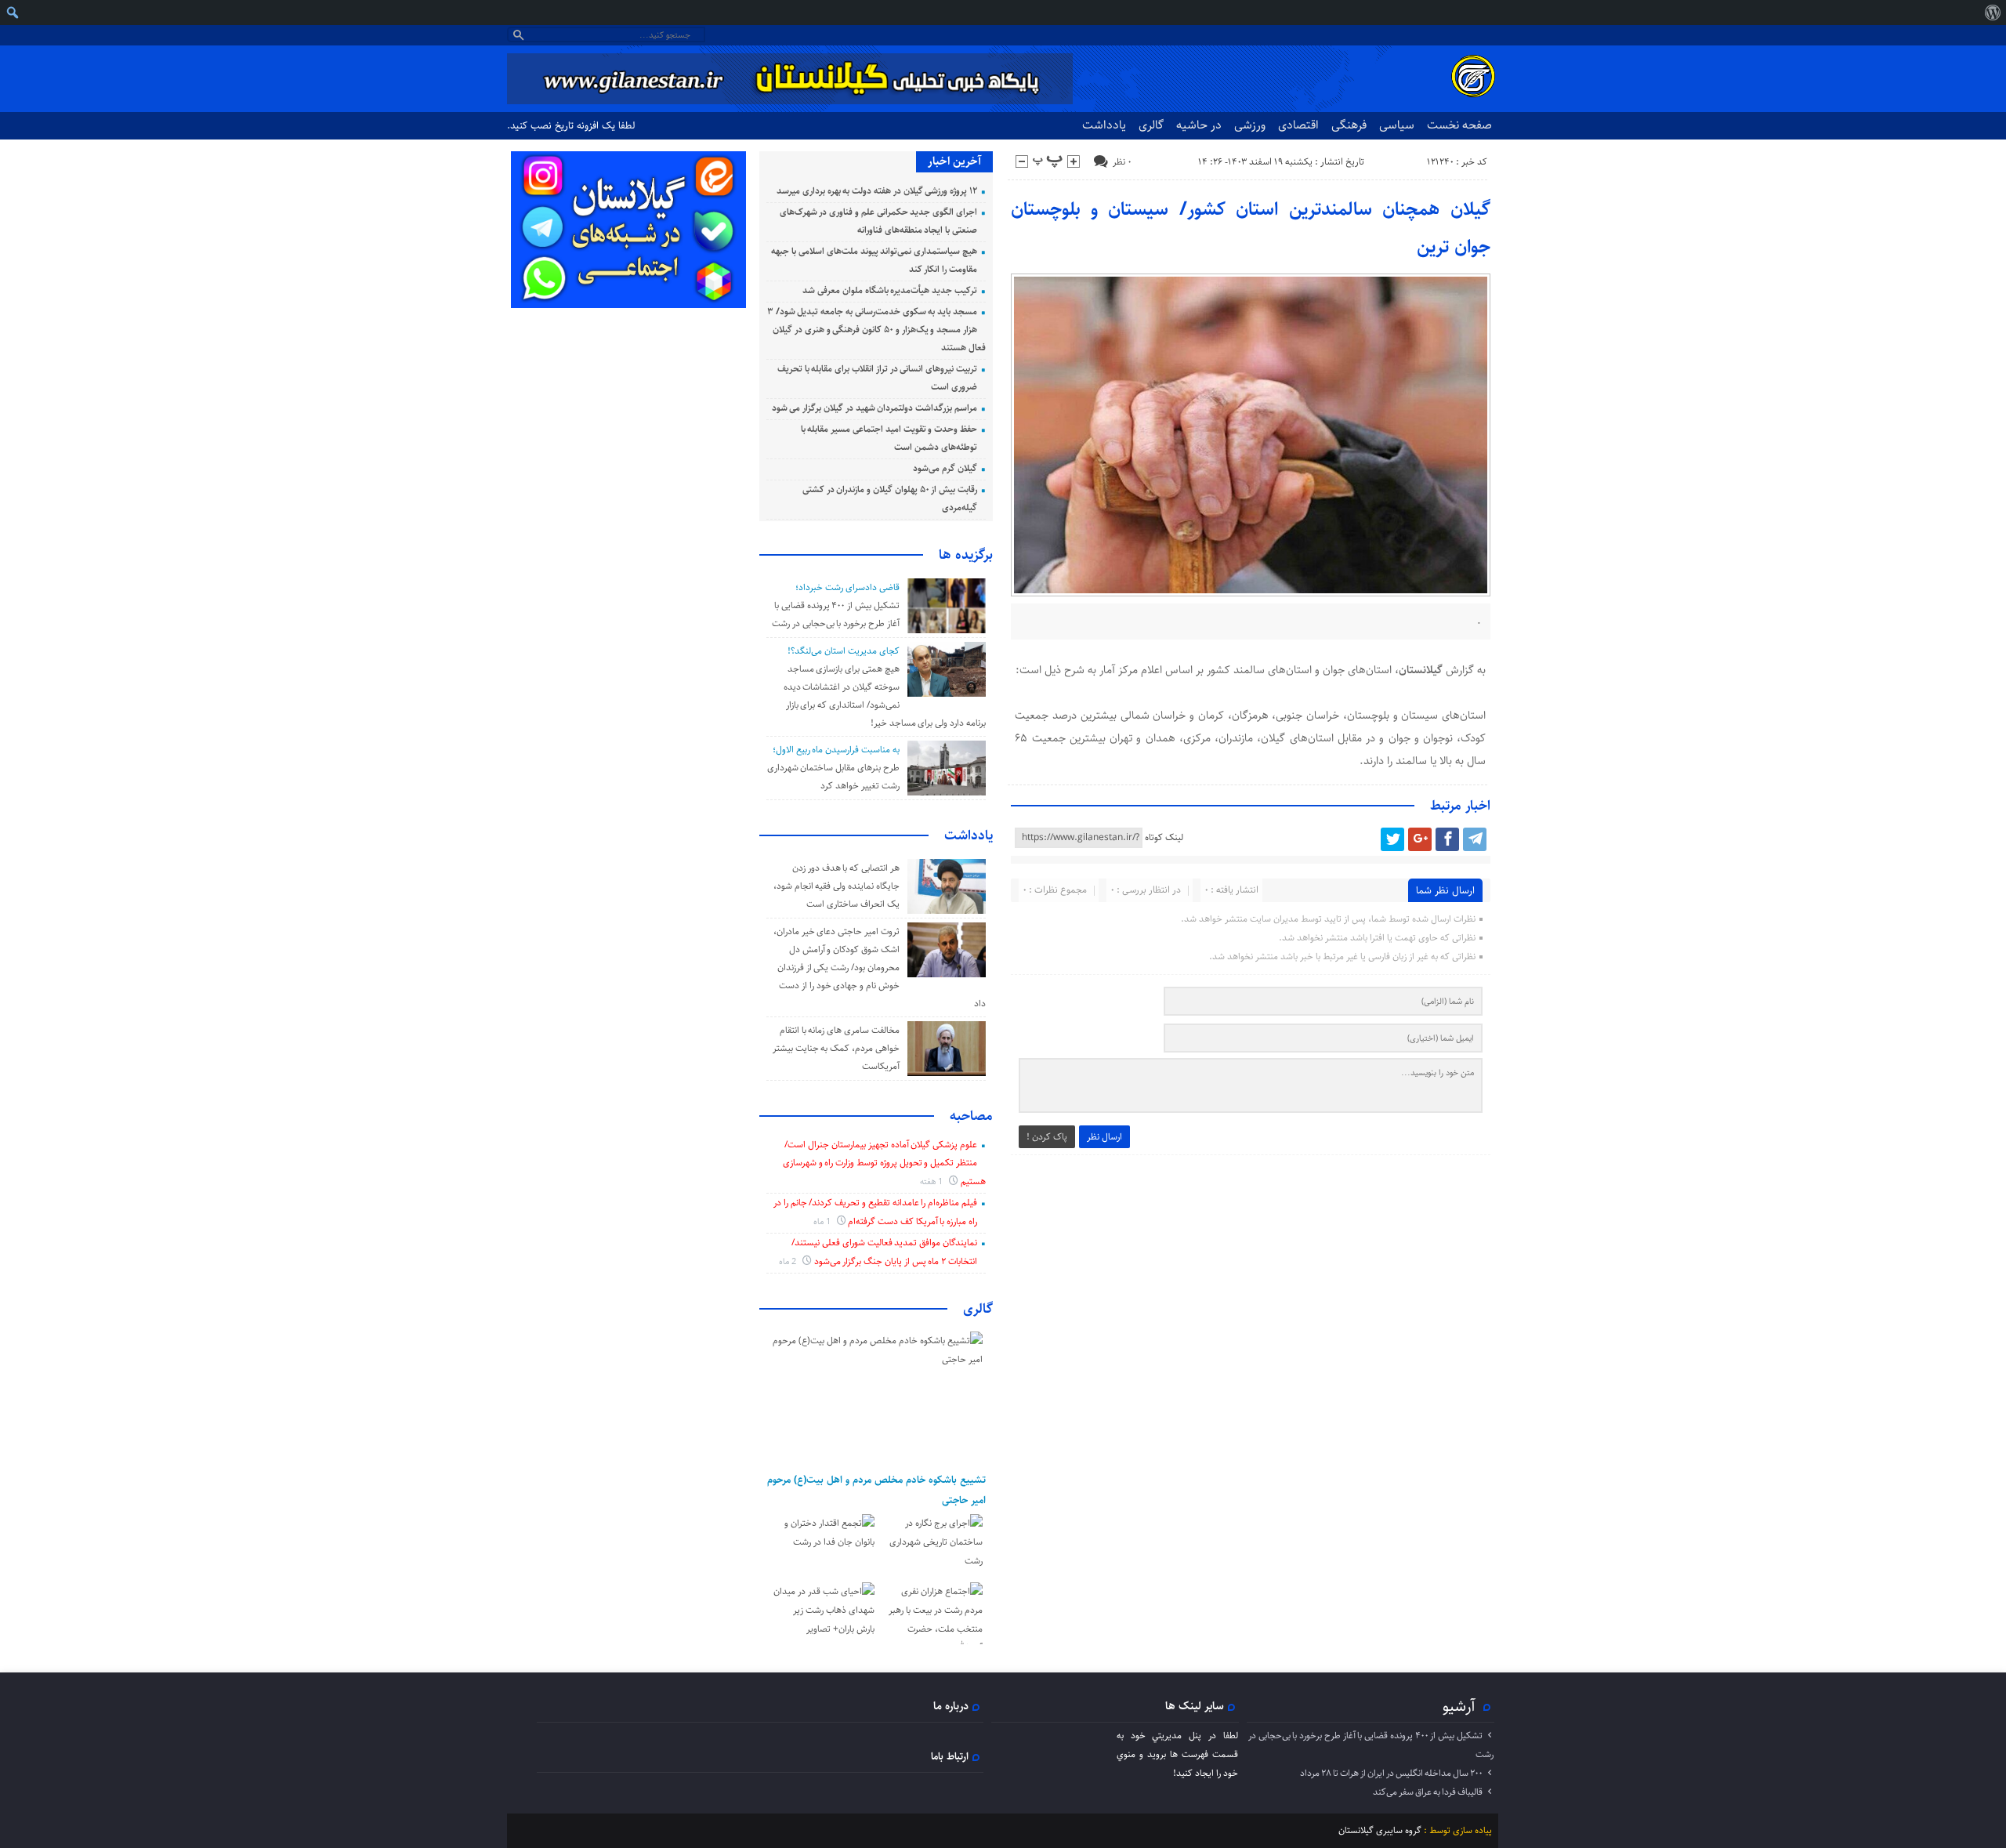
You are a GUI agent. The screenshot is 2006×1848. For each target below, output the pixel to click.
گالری (1151, 125)
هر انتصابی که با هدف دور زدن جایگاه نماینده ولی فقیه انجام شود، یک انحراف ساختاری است (836, 886)
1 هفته (933, 1181)
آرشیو (1459, 1706)
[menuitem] (1992, 13)
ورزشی (1250, 125)
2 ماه (789, 1261)
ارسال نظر (1104, 1137)
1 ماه (823, 1221)
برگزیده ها (966, 555)
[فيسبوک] (1447, 839)
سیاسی (1397, 125)
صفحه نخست (1459, 125)
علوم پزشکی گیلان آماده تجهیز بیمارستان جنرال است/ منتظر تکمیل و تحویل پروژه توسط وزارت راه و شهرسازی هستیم (884, 1163)
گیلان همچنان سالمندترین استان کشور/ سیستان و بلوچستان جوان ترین (1251, 228)
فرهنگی (1349, 125)
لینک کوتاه (1164, 837)
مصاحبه (971, 1116)
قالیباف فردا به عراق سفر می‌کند (1428, 1792)
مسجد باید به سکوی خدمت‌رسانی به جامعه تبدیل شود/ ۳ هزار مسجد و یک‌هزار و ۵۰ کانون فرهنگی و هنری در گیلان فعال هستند (876, 330)
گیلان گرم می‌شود (945, 468)
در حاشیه (1199, 125)
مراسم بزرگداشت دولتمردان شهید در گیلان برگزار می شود (874, 408)
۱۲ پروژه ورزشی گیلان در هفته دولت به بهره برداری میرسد (877, 191)
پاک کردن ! (1047, 1137)
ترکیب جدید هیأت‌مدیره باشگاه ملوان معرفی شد (890, 290)
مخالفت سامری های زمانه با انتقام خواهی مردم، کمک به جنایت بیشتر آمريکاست (836, 1048)
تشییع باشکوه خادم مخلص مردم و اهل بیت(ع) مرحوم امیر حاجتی (876, 1490)
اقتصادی (1298, 125)
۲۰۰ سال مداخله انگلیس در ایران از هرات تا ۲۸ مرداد (1391, 1773)
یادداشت (1104, 125)
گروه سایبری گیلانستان (1380, 1830)
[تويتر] (1392, 839)
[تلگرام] (1475, 839)
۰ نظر (1122, 162)
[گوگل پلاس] (1420, 839)
